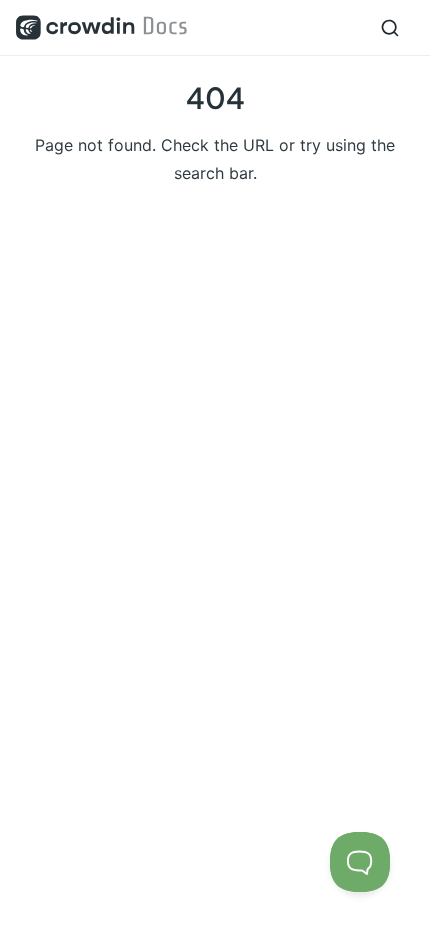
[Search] (390, 28)
